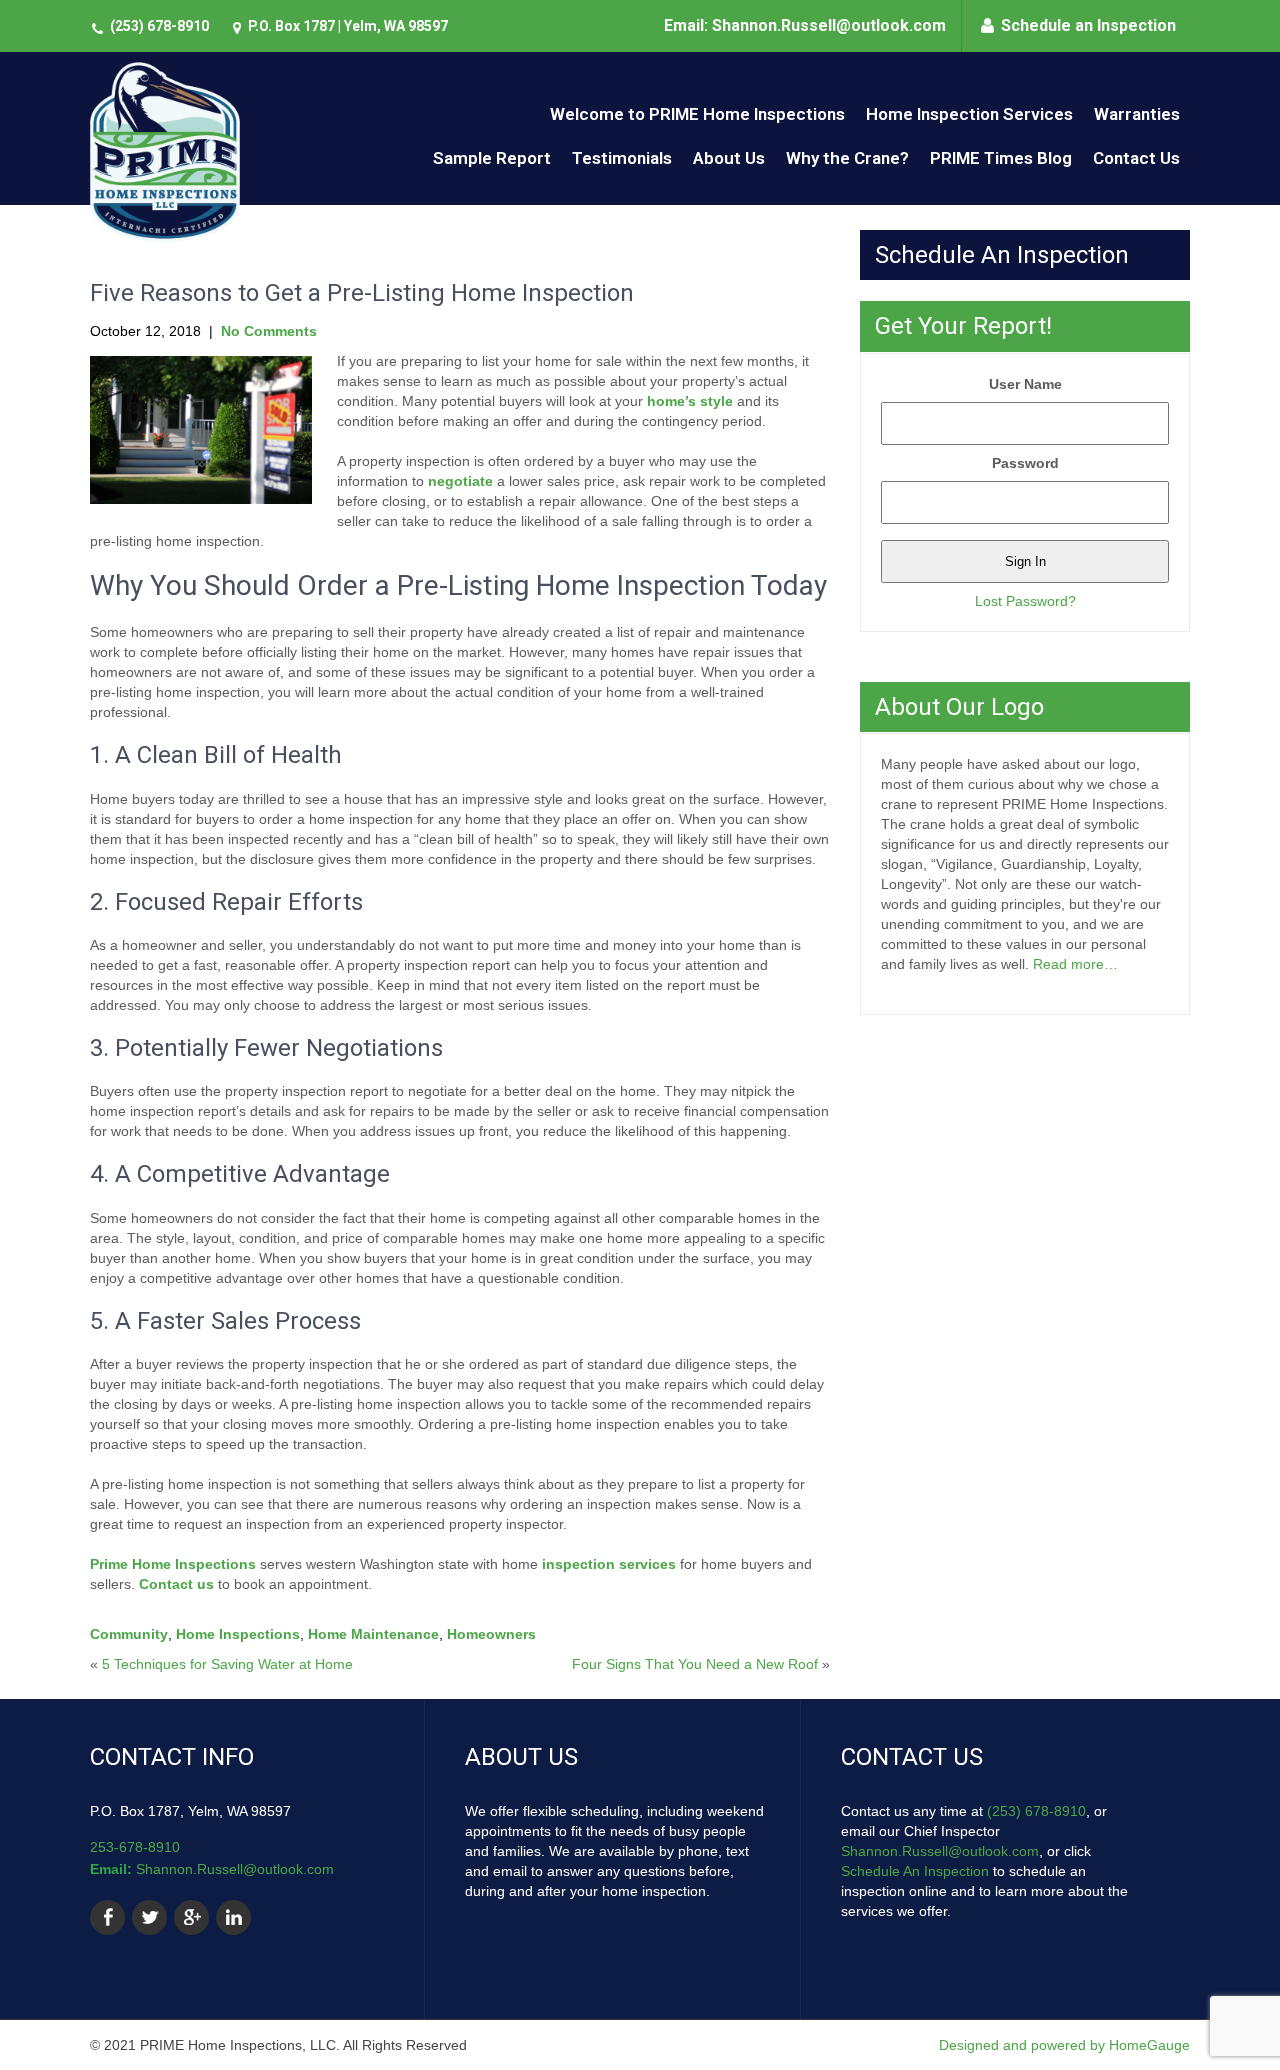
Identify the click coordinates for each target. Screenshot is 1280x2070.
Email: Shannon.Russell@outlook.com (805, 25)
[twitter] (149, 1917)
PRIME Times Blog (1001, 158)
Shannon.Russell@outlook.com (235, 1869)
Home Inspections (238, 1634)
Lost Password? (1025, 601)
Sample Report (492, 158)
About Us (729, 158)
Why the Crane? (847, 158)
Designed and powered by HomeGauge (1064, 2045)
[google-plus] (191, 1917)
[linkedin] (233, 1917)
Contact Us (1136, 158)
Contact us (176, 1584)
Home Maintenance (373, 1634)
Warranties (1137, 114)
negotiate (460, 481)
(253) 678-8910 (159, 26)
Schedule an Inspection (1088, 25)
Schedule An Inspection (915, 1871)
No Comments (269, 331)
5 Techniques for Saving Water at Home (227, 1664)
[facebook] (107, 1917)
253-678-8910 (135, 1847)
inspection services (609, 1564)
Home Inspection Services (969, 114)
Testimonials (622, 158)
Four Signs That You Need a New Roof (695, 1664)
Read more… (1075, 964)
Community (129, 1634)
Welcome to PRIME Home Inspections (697, 114)
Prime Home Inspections (173, 1564)
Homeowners (491, 1634)
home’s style (690, 401)
